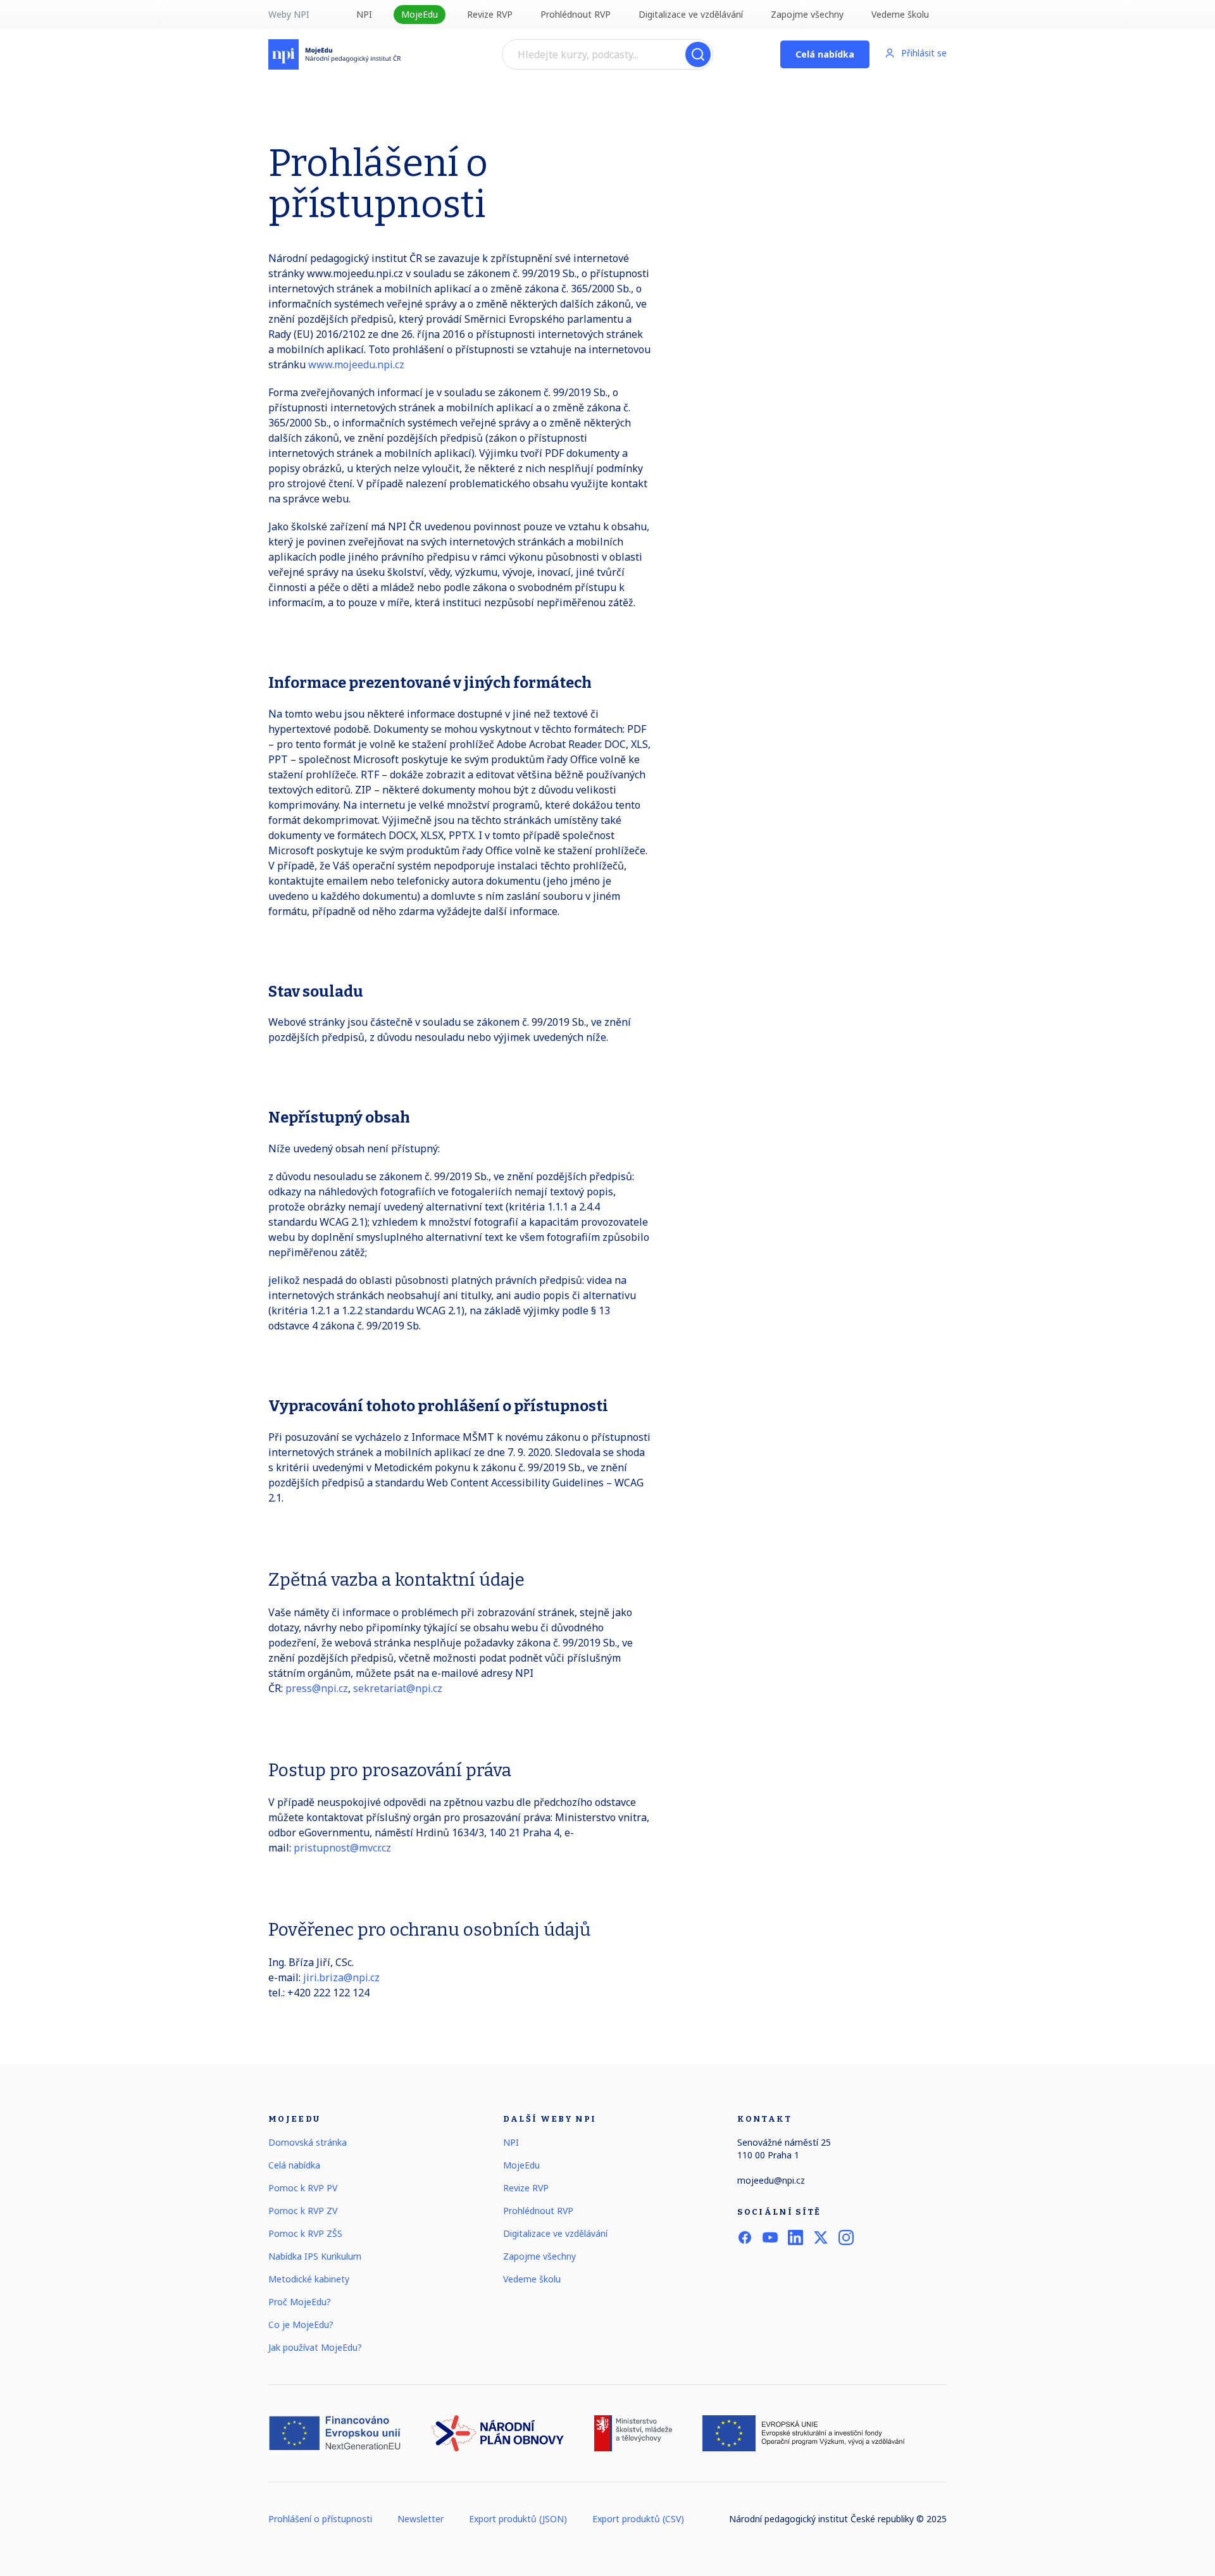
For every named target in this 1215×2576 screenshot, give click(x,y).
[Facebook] (745, 2237)
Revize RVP (490, 14)
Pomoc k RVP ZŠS (305, 2233)
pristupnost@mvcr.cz (342, 1848)
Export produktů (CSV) (638, 2519)
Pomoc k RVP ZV (303, 2211)
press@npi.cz (317, 1688)
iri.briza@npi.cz (343, 1977)
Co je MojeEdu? (301, 2324)
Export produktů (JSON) (518, 2519)
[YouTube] (770, 2237)
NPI (364, 14)
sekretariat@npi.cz (398, 1688)
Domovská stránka (308, 2142)
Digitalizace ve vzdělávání (691, 14)
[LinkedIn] (795, 2237)
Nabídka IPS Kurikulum (315, 2256)
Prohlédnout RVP (576, 14)
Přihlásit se (924, 53)
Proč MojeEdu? (300, 2302)
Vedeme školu (900, 14)
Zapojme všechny (807, 14)
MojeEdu (420, 14)
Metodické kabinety (309, 2279)
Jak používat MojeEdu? (315, 2347)
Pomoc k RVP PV (303, 2188)
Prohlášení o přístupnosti (320, 2519)
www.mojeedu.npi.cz (355, 364)
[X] (821, 2237)
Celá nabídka (825, 54)
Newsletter (421, 2519)
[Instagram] (846, 2237)
